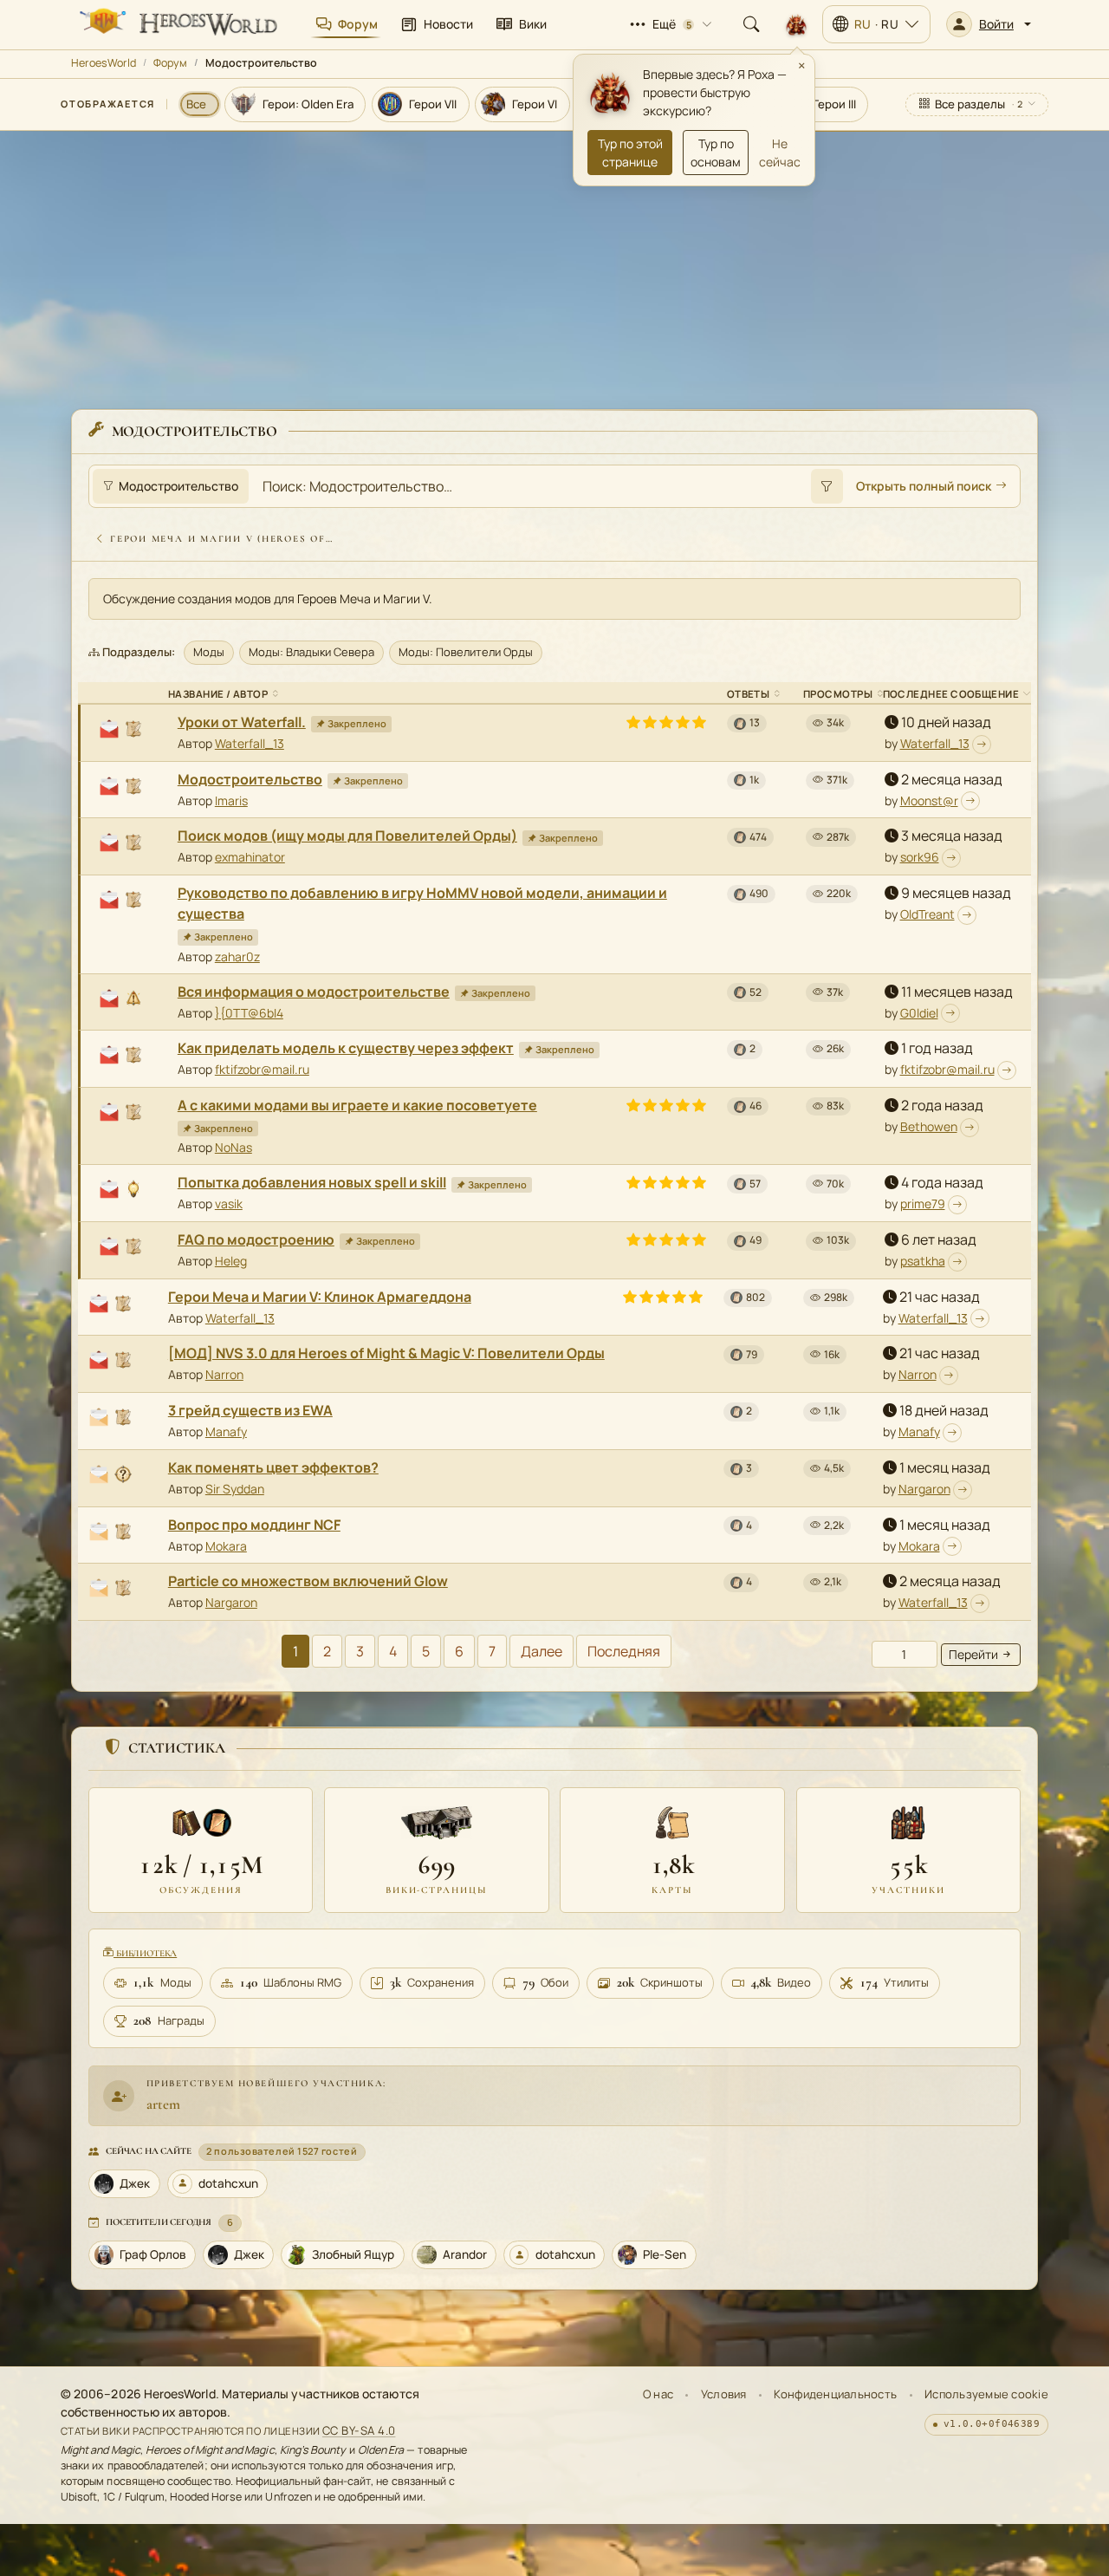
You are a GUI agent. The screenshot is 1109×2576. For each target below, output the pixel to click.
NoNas (233, 1147)
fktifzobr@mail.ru (262, 1069)
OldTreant (927, 914)
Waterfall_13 (250, 743)
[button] (989, 24)
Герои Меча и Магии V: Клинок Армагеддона (320, 1297)
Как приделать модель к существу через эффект (346, 1048)
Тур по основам (716, 153)
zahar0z (237, 956)
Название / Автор (218, 694)
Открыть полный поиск (924, 486)
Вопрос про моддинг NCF (254, 1525)
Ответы (749, 694)
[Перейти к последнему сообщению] (982, 745)
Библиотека (145, 1953)
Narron (224, 1374)
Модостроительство (250, 779)
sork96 (920, 857)
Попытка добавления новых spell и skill (312, 1182)
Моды (209, 652)
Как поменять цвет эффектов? (273, 1467)
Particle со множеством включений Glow (308, 1581)
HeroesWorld (104, 63)
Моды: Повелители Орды (466, 652)
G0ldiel (919, 1013)
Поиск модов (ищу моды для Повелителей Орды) (347, 836)
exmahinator (250, 857)
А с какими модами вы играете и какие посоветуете (357, 1105)
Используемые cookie (986, 2394)
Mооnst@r (929, 800)
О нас (658, 2394)
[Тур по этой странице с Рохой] (796, 24)
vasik (229, 1203)
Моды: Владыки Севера (311, 652)
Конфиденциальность (835, 2394)
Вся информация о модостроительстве (314, 992)
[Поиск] (751, 24)
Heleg (231, 1261)
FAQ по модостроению (256, 1239)
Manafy (226, 1431)
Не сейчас (780, 153)
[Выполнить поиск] (827, 486)
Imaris (231, 800)
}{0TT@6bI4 (249, 1013)
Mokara (226, 1546)
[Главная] (177, 24)
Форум (170, 63)
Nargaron (924, 1489)
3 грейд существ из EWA (250, 1410)
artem (163, 2104)
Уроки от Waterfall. (242, 722)
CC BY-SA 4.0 (359, 2430)
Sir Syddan (235, 1489)
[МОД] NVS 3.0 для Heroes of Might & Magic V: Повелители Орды (386, 1353)
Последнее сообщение (951, 694)
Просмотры (838, 694)
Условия (724, 2394)
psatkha (923, 1261)
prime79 (923, 1203)
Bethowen (929, 1126)
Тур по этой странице (630, 153)
